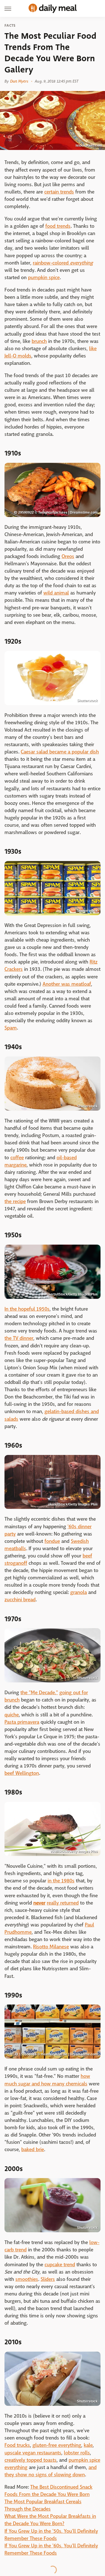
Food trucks (17, 2445)
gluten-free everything (57, 2445)
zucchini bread (20, 1600)
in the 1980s (61, 1881)
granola (79, 1592)
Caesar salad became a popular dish (60, 752)
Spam (11, 1028)
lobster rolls (77, 2453)
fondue (52, 1541)
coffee (17, 1158)
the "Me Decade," (39, 1693)
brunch (39, 341)
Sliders (48, 2279)
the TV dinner (19, 1338)
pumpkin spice (44, 278)
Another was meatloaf (67, 984)
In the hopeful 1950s (27, 1309)
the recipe (15, 1202)
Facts (10, 26)
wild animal (56, 593)
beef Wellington (22, 1773)
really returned (63, 1903)
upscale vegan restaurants (33, 2453)
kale (88, 2445)
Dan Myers (19, 81)
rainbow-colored (63, 263)
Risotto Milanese (51, 1947)
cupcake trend (60, 2265)
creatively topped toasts (31, 2460)
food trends (58, 226)
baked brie (33, 2150)
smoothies (27, 2279)
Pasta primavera (22, 1722)
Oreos (68, 556)
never (39, 1903)
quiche (12, 1715)
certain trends (59, 192)
